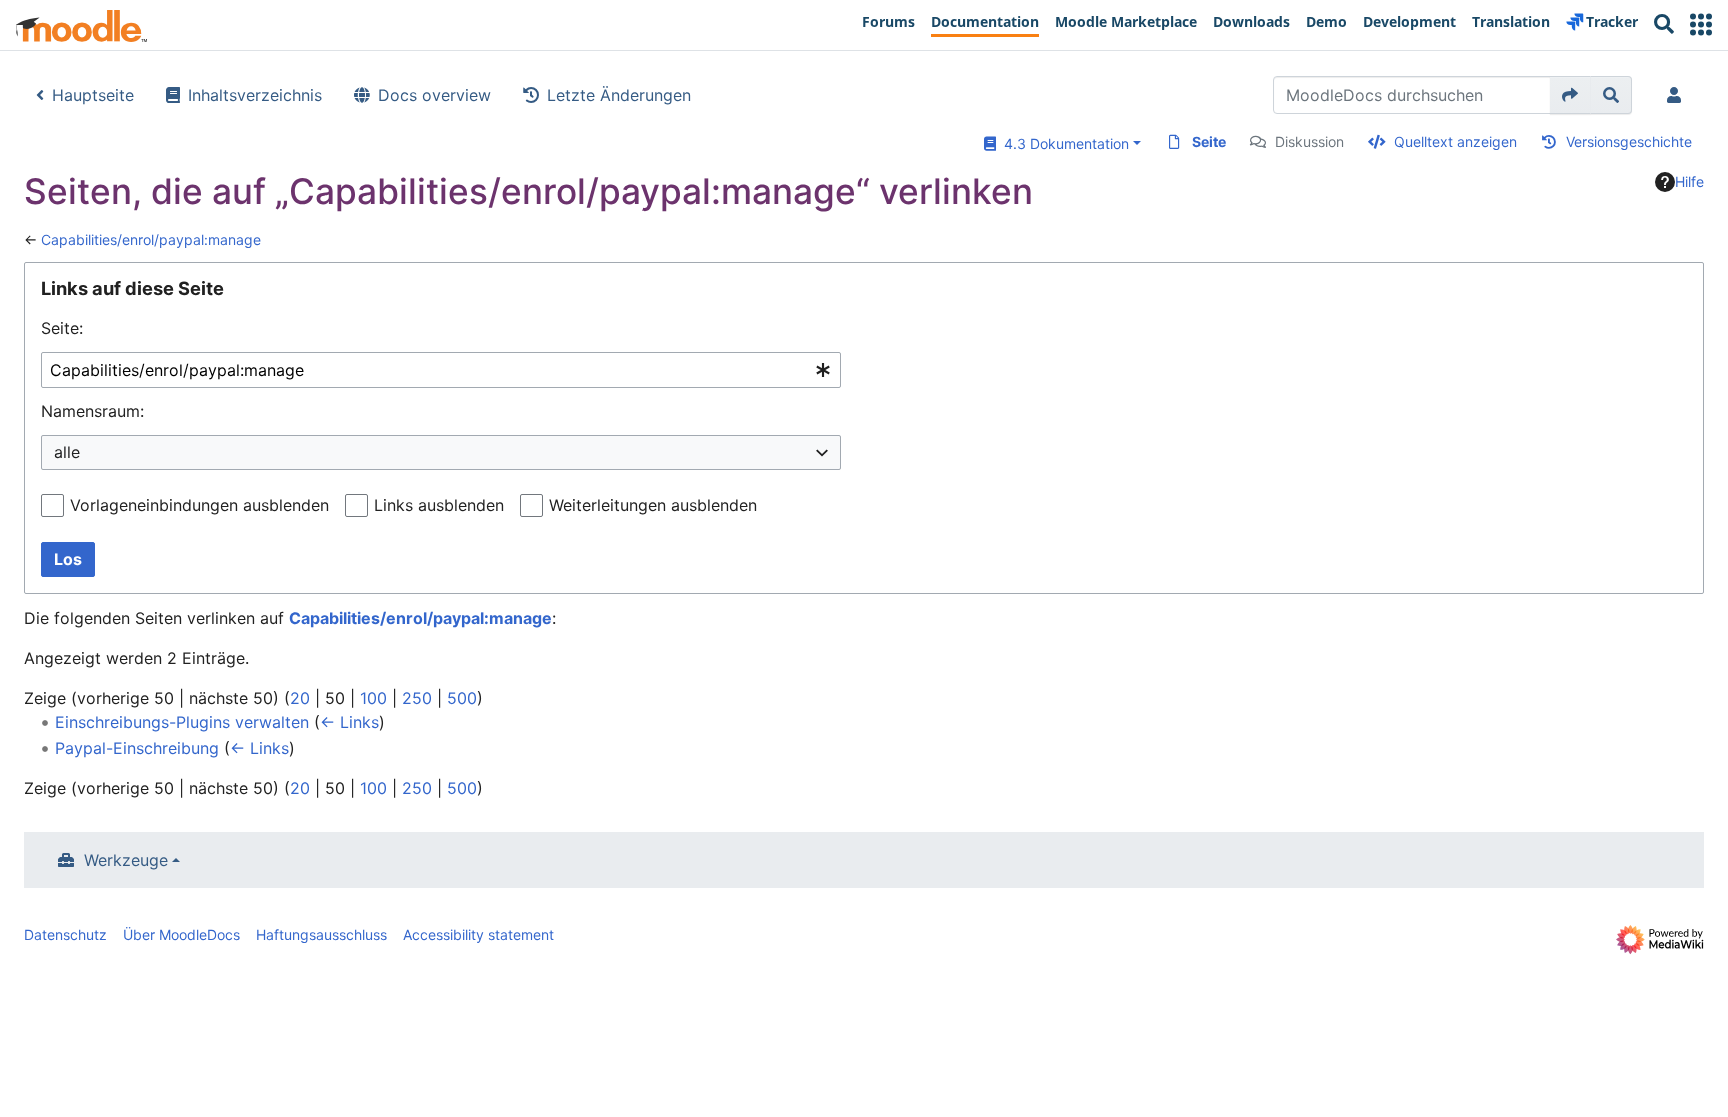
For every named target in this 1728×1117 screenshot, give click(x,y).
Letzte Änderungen (619, 95)
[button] (1701, 24)
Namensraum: (92, 411)
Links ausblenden (439, 505)
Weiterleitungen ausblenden (653, 505)
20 (300, 698)
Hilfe (1689, 181)
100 (373, 698)
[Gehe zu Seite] (1570, 95)
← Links (349, 722)
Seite (1209, 141)
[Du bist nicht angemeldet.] (1678, 95)
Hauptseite (93, 95)
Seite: (62, 328)
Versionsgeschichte (1629, 141)
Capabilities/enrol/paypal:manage (151, 239)
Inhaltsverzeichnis (255, 95)
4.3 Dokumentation (1062, 143)
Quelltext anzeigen (1455, 141)
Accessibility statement (478, 934)
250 (417, 698)
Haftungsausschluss (321, 934)
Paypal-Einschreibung (137, 748)
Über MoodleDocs (181, 934)
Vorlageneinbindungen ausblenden (199, 505)
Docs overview (434, 95)
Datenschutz (65, 934)
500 (462, 698)
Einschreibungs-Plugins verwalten (182, 722)
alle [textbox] (67, 452)
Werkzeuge (126, 860)
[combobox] (441, 370)
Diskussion (1309, 141)
